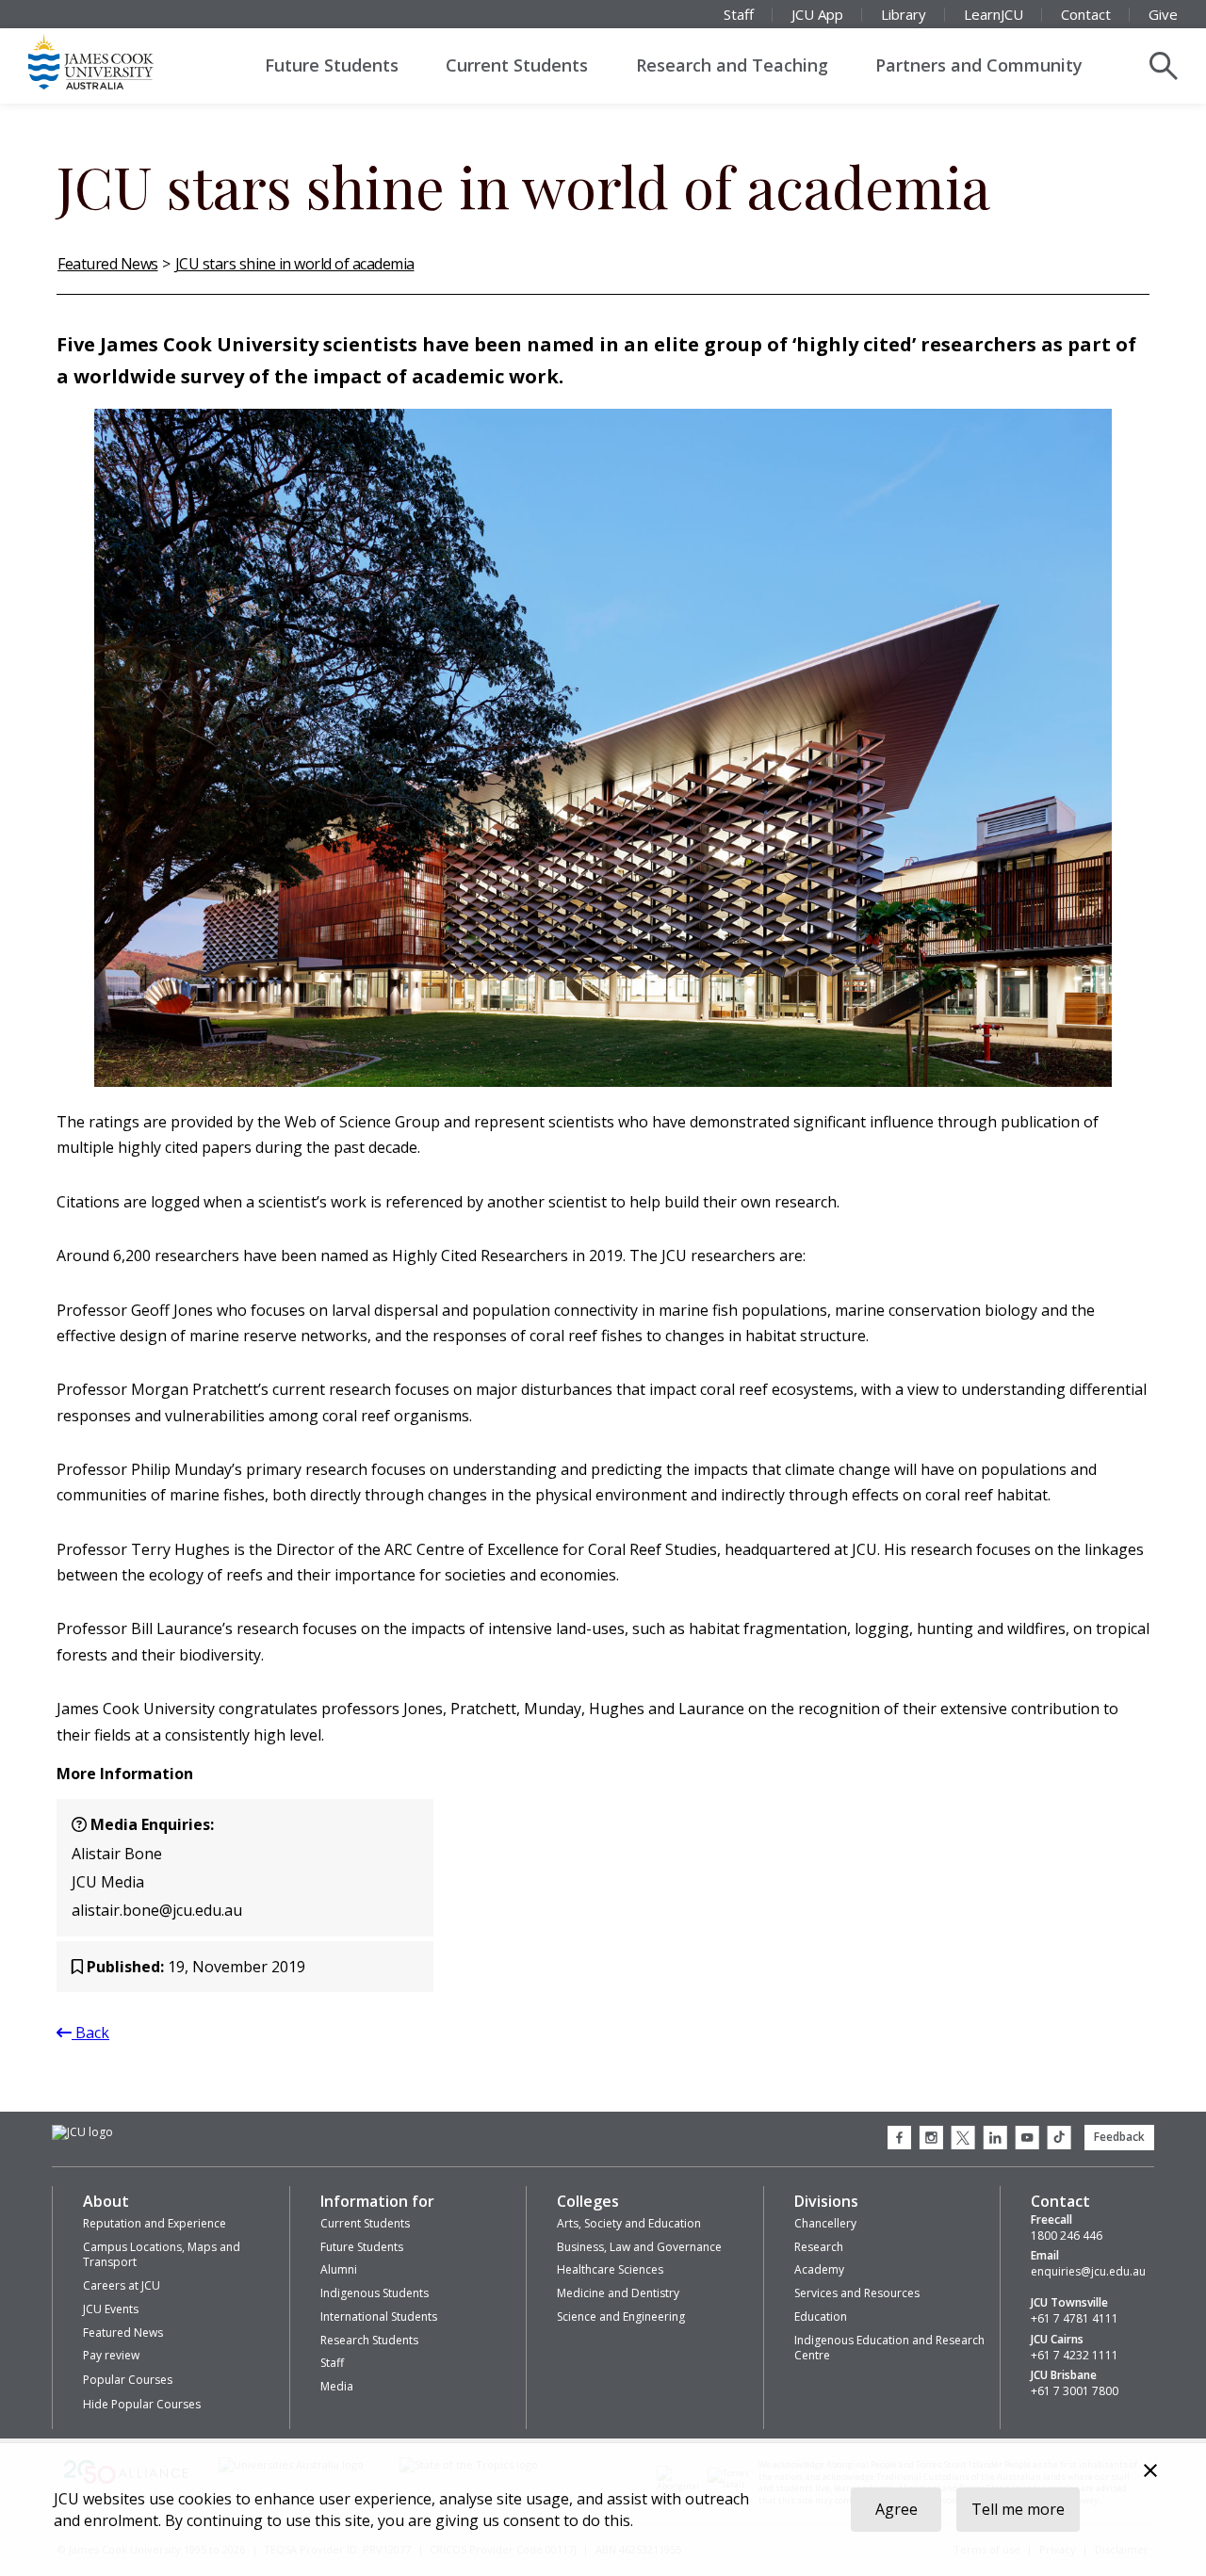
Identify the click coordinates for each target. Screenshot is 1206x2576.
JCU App (817, 14)
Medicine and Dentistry (618, 2293)
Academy (819, 2269)
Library (904, 14)
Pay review (111, 2355)
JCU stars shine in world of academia (295, 264)
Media (337, 2386)
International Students (379, 2317)
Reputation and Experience (155, 2223)
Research (819, 2247)
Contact (1086, 14)
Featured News (108, 264)
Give (1163, 14)
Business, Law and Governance (639, 2247)
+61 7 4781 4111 (1075, 2319)
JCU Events (111, 2309)
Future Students (332, 65)
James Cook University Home (113, 61)
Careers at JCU (122, 2285)
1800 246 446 (1067, 2236)
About (106, 2201)
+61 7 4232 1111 (1075, 2356)
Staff (739, 14)
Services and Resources (857, 2293)
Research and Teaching (732, 65)
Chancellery (825, 2223)
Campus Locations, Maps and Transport (162, 2255)
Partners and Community (979, 65)
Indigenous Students (375, 2293)
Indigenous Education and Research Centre (889, 2348)
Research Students (369, 2340)
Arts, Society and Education (629, 2223)
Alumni (339, 2269)
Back (90, 2033)
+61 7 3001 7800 (1075, 2391)
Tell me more (1018, 2509)
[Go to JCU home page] (82, 2133)
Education (821, 2317)
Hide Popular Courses (142, 2404)
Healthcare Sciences (610, 2269)
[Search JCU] (1164, 66)
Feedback (1119, 2137)
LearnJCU (994, 14)
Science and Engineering (621, 2317)
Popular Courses (128, 2380)
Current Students (517, 65)
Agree (896, 2509)
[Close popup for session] (1150, 2473)
